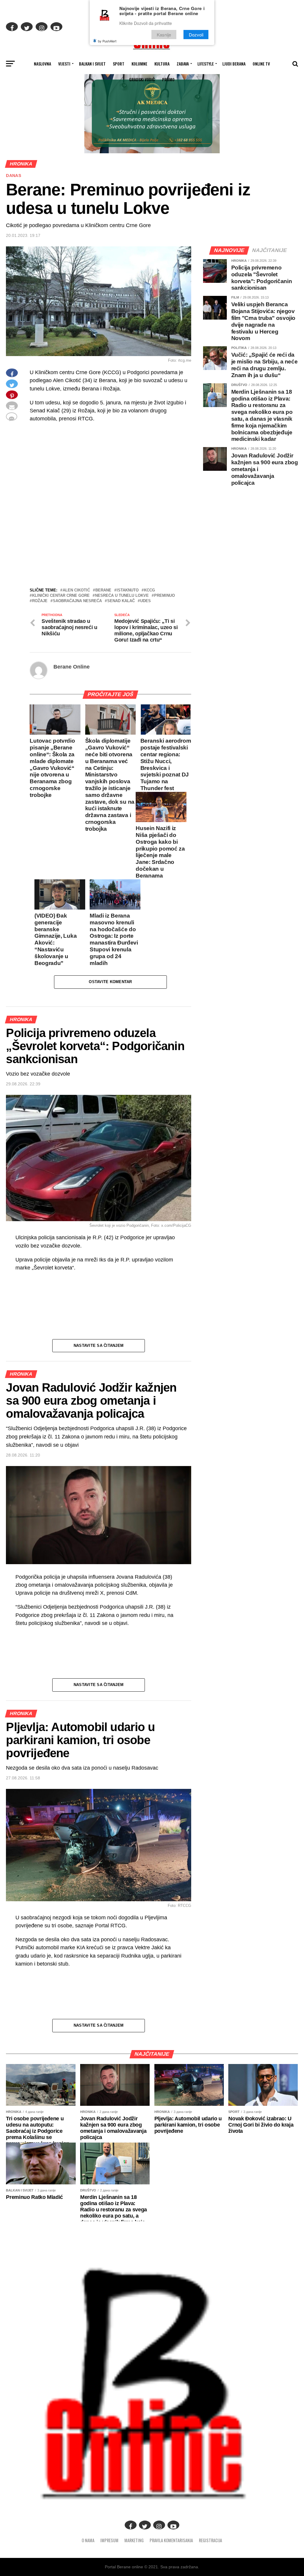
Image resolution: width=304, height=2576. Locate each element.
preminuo (164, 596)
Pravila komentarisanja (171, 2540)
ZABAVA (183, 64)
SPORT (119, 64)
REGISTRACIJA (210, 2540)
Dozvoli (196, 35)
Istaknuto (128, 590)
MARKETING (134, 2540)
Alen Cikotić (76, 590)
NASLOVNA (42, 64)
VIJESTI (64, 64)
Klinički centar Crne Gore (61, 596)
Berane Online (72, 667)
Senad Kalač (121, 601)
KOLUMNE (139, 64)
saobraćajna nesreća (77, 601)
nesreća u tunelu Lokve (122, 596)
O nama (88, 2540)
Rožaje (40, 601)
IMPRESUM (109, 2540)
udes (145, 601)
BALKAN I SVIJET (92, 64)
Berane (103, 590)
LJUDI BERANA (234, 64)
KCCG (149, 590)
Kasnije (164, 35)
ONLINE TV (261, 64)
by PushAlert (107, 41)
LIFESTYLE (206, 64)
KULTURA (162, 64)
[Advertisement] (110, 543)
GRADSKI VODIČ (142, 79)
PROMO (168, 79)
